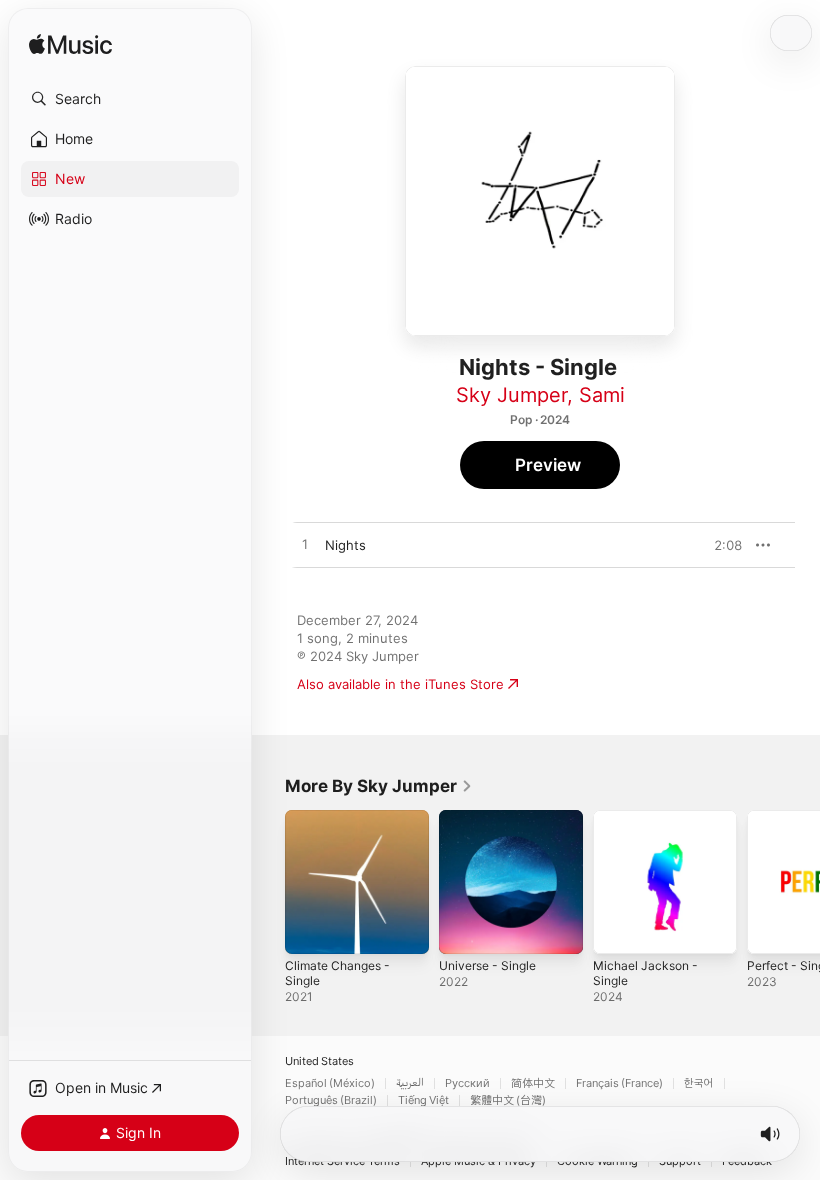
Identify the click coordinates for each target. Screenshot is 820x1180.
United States (319, 1061)
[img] (70, 45)
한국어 (699, 1083)
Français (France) (619, 1083)
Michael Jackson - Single (645, 973)
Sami (602, 395)
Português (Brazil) (331, 1100)
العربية (410, 1083)
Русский (467, 1083)
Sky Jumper (511, 395)
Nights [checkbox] (345, 545)
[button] (130, 99)
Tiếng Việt (423, 1100)
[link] (379, 786)
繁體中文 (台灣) (508, 1100)
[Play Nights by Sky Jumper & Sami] (305, 545)
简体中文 (533, 1083)
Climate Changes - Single (337, 973)
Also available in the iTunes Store (400, 684)
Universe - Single (487, 965)
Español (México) (330, 1083)
